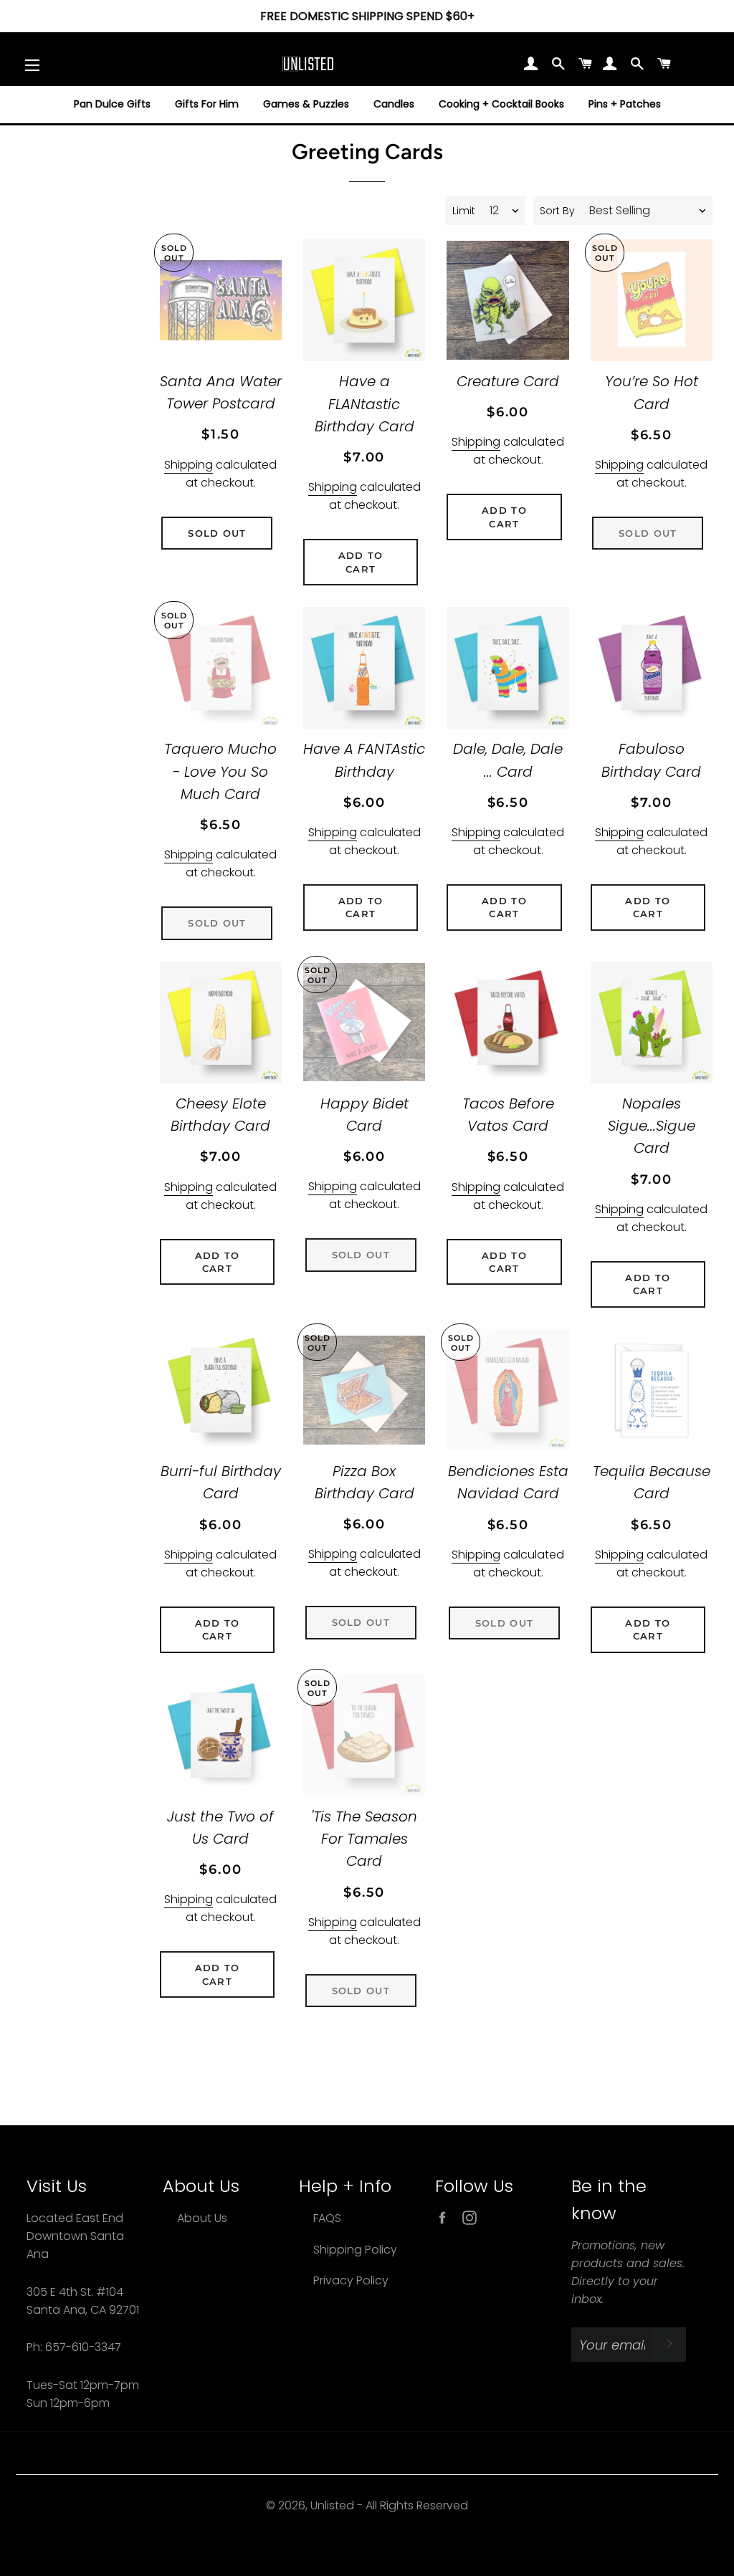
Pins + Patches (625, 104)
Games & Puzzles (306, 104)
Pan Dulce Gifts (112, 104)
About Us (202, 2218)
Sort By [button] (557, 211)
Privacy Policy (351, 2280)
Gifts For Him (207, 104)
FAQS (327, 2218)
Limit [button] (464, 211)
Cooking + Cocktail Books (501, 104)
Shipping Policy (355, 2250)
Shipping (189, 465)
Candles (394, 104)
